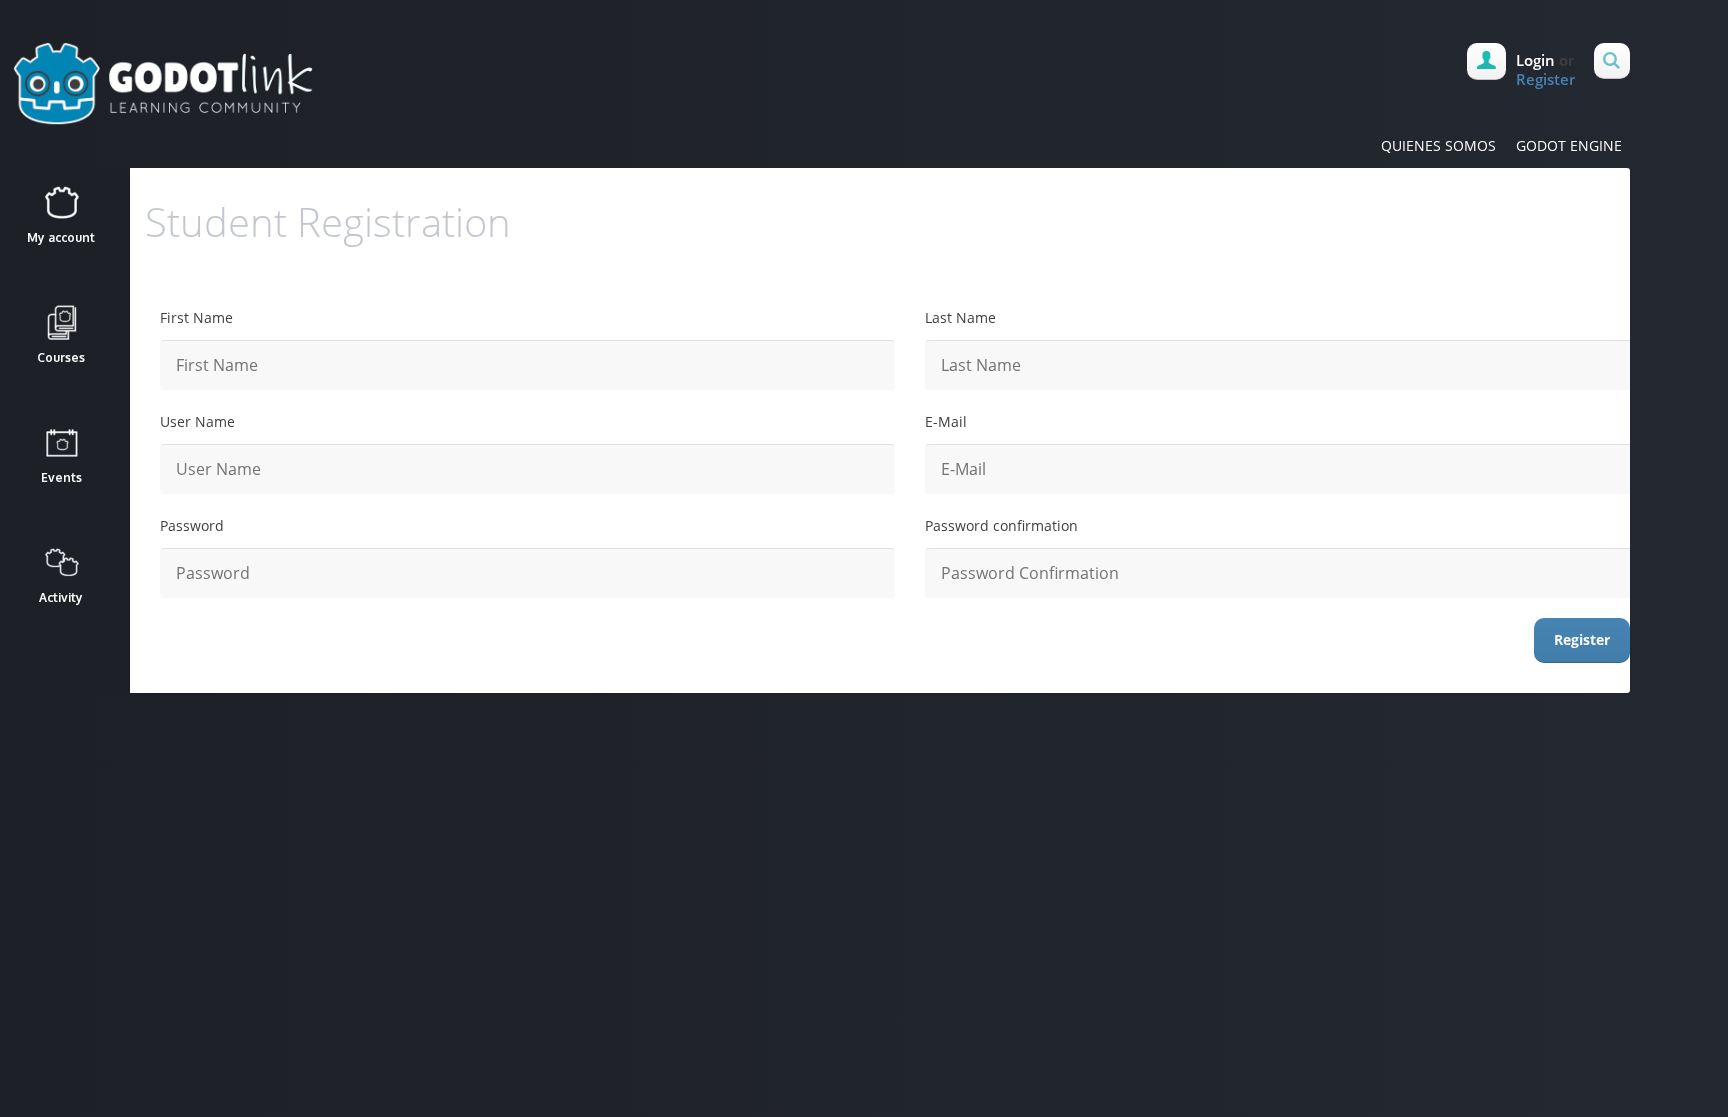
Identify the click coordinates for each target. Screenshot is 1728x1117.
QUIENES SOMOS (1438, 145)
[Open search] (1612, 61)
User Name (197, 421)
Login (1535, 60)
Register (1545, 79)
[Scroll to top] (884, 737)
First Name (196, 317)
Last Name (960, 317)
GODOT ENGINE (1569, 145)
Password (192, 525)
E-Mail (946, 421)
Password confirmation (1001, 525)
